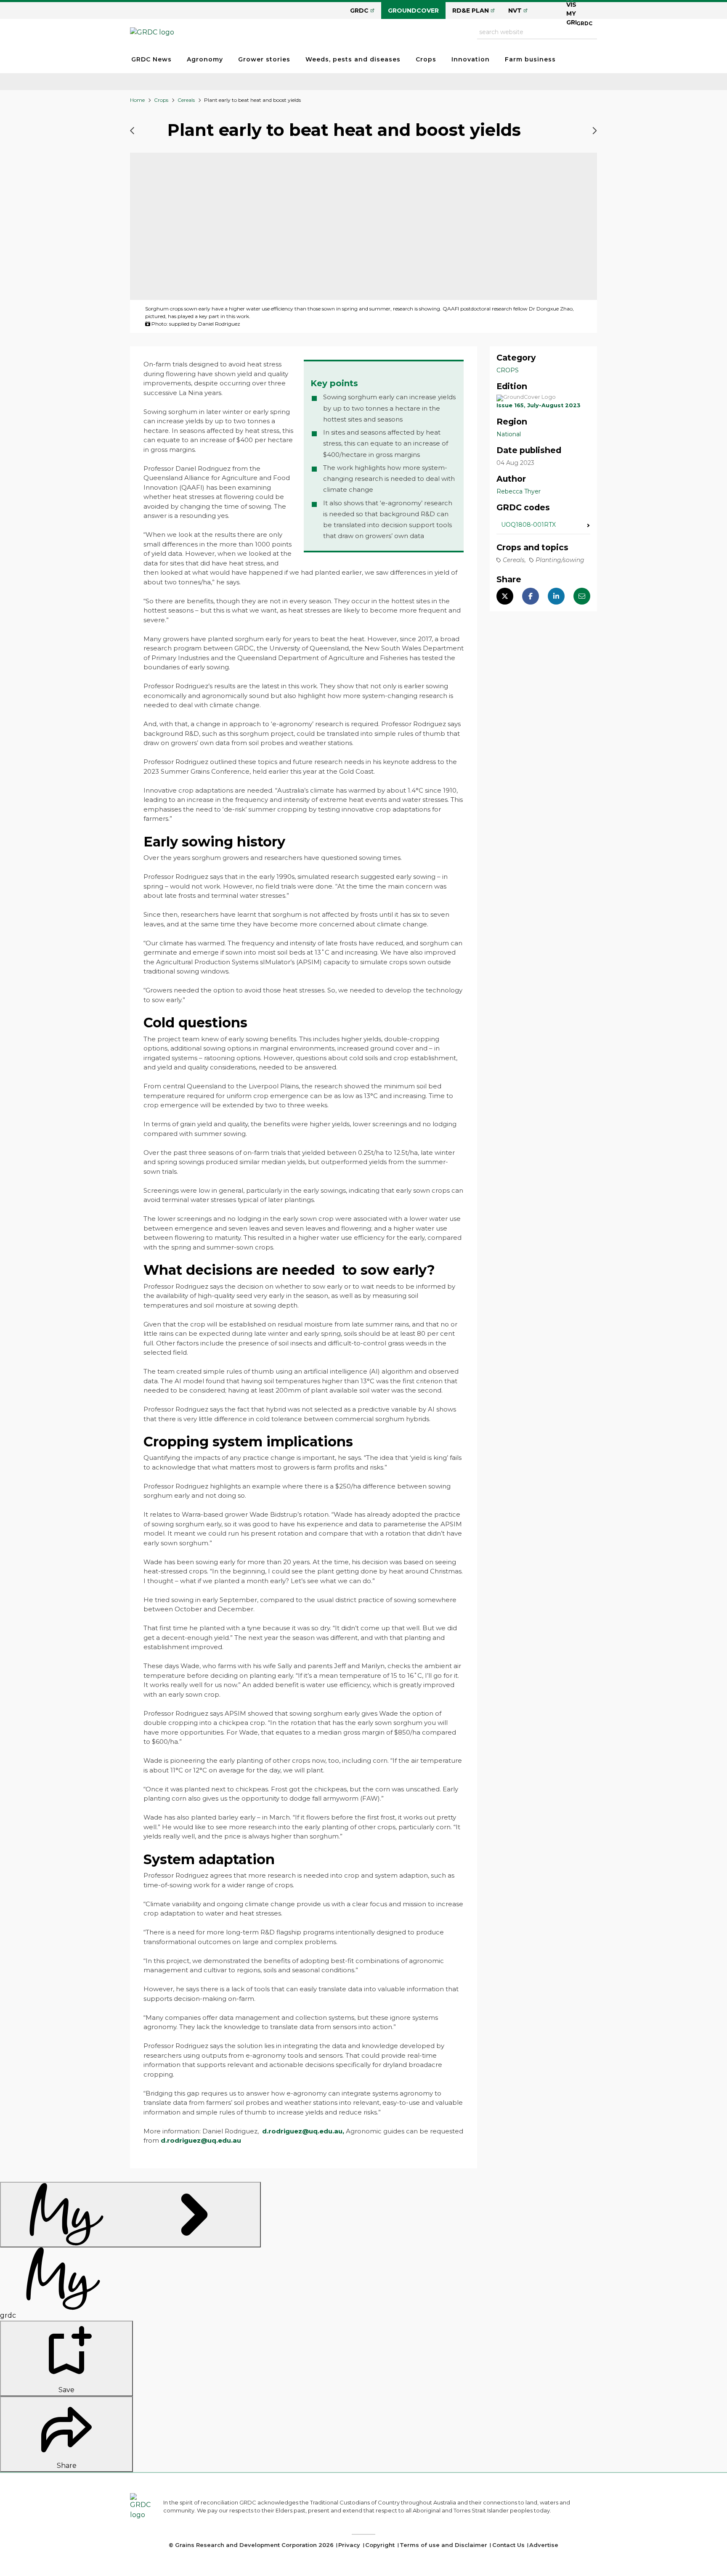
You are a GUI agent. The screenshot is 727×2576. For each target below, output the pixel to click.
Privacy (349, 2545)
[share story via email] (582, 597)
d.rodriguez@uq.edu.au (201, 2140)
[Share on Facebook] (531, 597)
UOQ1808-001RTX (528, 525)
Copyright (380, 2545)
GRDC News (151, 59)
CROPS (508, 370)
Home (137, 100)
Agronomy (205, 59)
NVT (515, 11)
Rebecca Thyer (519, 491)
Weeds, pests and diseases (353, 59)
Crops (426, 59)
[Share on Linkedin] (556, 597)
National (509, 434)
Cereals (186, 100)
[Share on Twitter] (505, 597)
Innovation (471, 59)
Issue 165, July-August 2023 (539, 405)
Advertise (544, 2545)
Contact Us (508, 2545)
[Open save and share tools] (130, 2215)
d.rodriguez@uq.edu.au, (303, 2131)
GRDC (359, 11)
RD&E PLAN (471, 11)
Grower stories (264, 59)
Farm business (530, 59)
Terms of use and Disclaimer (443, 2545)
